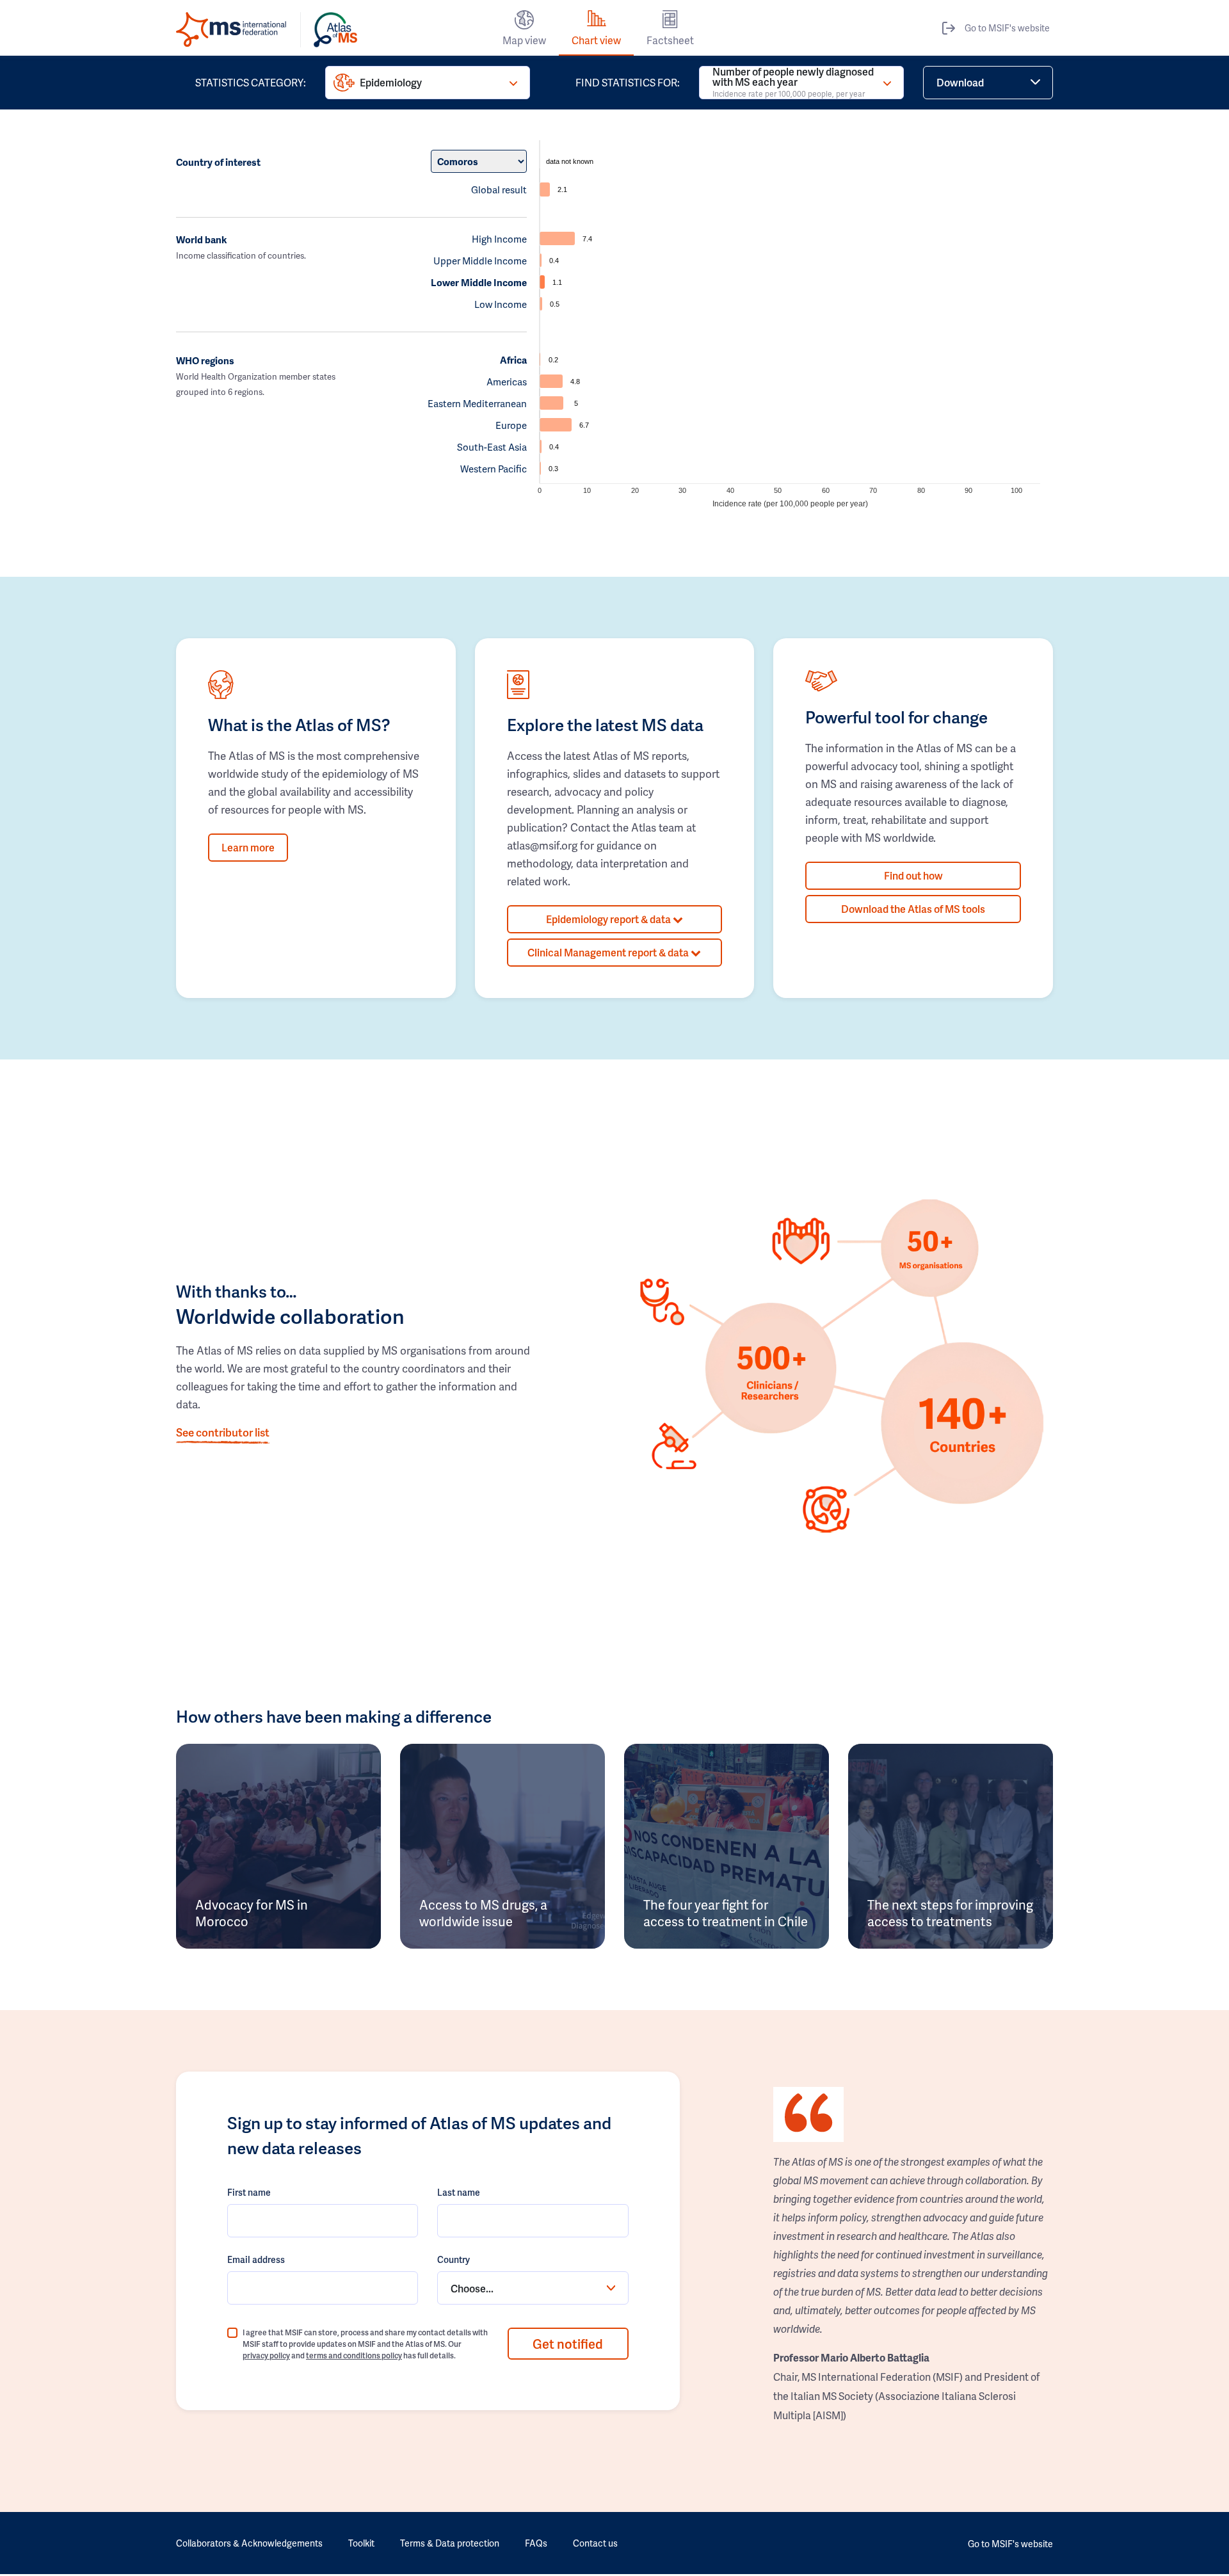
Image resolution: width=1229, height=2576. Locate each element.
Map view (524, 40)
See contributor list (223, 1432)
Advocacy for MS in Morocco (252, 1913)
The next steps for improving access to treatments (950, 1913)
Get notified (568, 2344)
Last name (459, 2192)
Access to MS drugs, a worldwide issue (483, 1913)
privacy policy (266, 2355)
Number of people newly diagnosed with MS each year (793, 83)
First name (249, 2192)
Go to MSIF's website (1007, 28)
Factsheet (670, 40)
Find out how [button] (913, 875)
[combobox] (533, 2288)
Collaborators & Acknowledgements (249, 2543)
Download (960, 82)
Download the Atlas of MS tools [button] (913, 909)
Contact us (595, 2543)
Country (454, 2259)
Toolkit (361, 2543)
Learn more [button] (248, 847)
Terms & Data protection (450, 2543)
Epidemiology (391, 82)
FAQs (536, 2543)
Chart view (596, 40)
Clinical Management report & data (609, 952)
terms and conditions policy (354, 2355)
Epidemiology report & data (609, 919)
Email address (256, 2259)
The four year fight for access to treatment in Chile (726, 1913)
